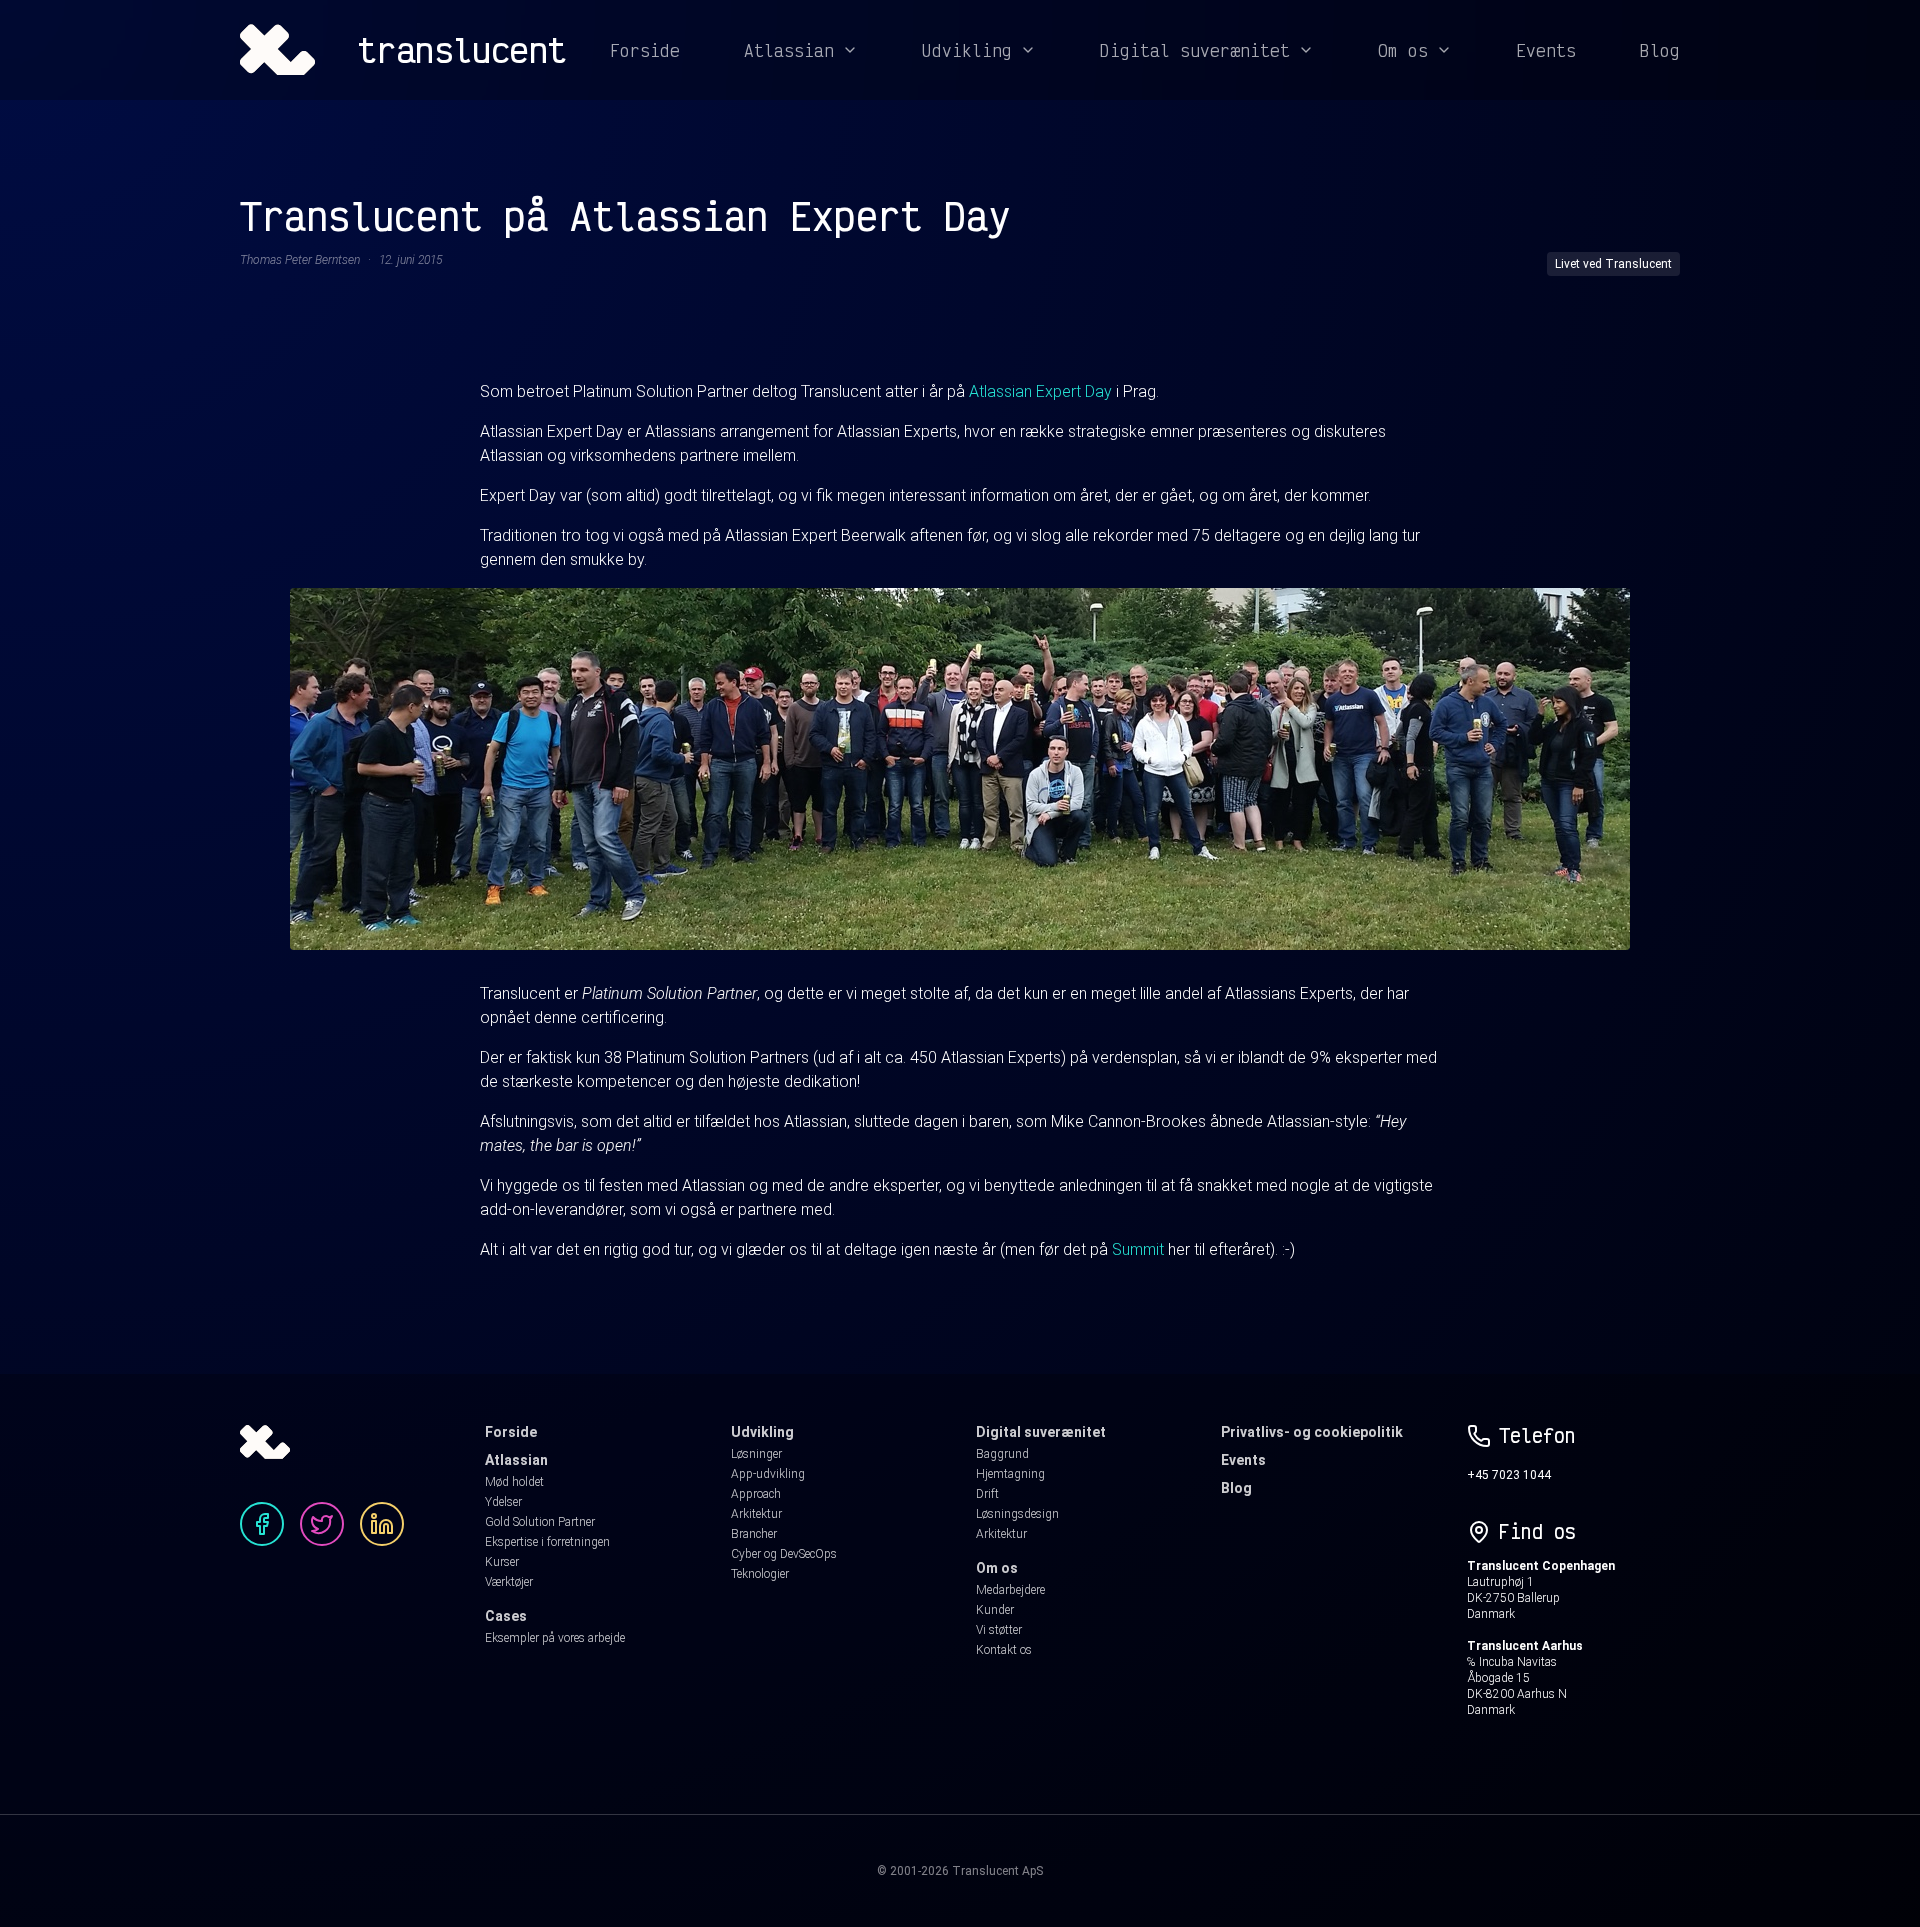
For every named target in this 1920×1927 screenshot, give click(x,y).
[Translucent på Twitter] (322, 1524)
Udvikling (967, 50)
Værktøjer (509, 1582)
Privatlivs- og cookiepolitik (1312, 1432)
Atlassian (789, 50)
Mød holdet (514, 1482)
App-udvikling (768, 1474)
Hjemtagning (1010, 1474)
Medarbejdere (1010, 1590)
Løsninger (756, 1454)
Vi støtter (999, 1630)
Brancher (754, 1534)
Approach (756, 1494)
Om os (1403, 50)
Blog (1660, 50)
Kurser (502, 1562)
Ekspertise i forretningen (547, 1542)
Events (1546, 50)
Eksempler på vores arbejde (555, 1638)
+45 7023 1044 (1509, 1475)
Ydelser (503, 1502)
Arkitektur (756, 1514)
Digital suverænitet (1195, 50)
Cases (506, 1616)
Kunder (995, 1610)
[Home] (277, 50)
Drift (987, 1494)
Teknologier (760, 1574)
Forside (645, 50)
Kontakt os (1004, 1650)
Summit (1138, 1249)
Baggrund (1002, 1454)
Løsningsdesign (1017, 1514)
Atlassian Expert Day (1040, 391)
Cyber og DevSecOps (784, 1554)
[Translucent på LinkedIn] (382, 1524)
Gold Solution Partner (540, 1522)
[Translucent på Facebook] (262, 1524)
